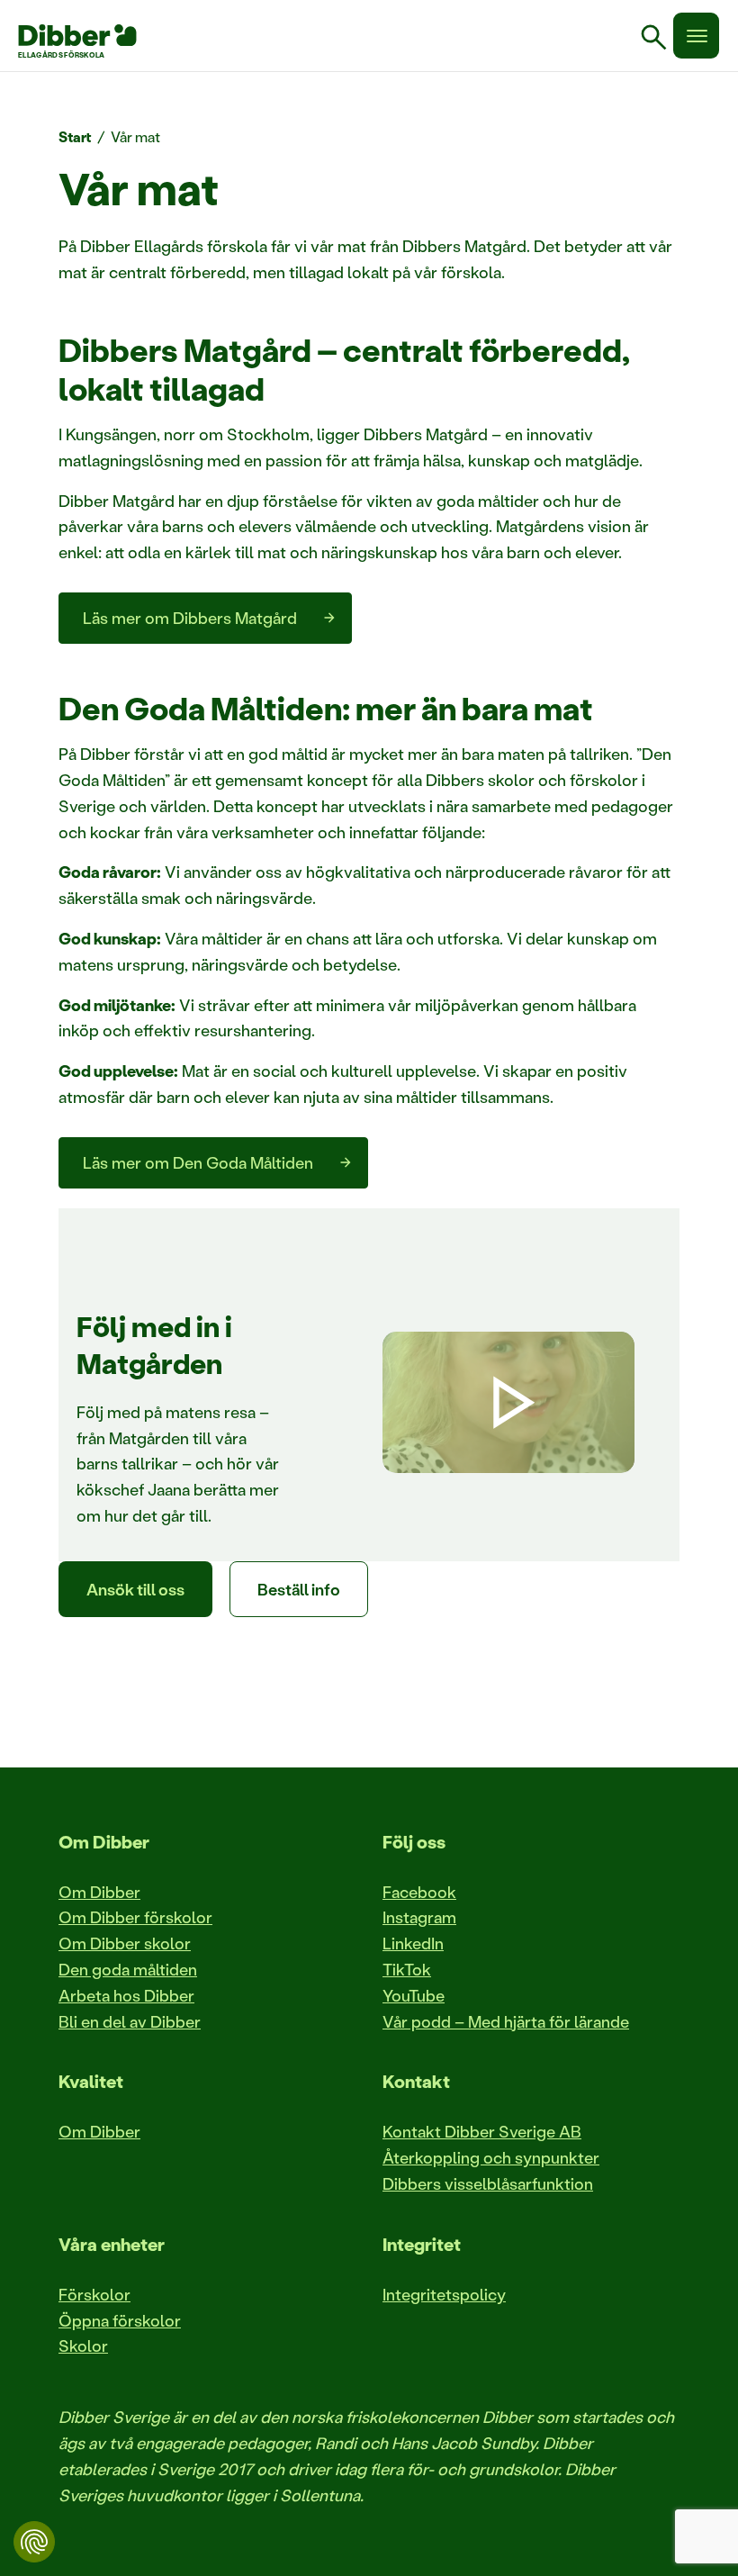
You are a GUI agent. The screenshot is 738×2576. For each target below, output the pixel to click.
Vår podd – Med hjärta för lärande (506, 2021)
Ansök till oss (135, 1589)
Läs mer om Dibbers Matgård (190, 618)
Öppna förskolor (120, 2320)
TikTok (407, 1969)
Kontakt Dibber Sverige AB (482, 2131)
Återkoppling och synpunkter (491, 2157)
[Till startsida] (77, 35)
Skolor (83, 2346)
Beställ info (299, 1589)
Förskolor (94, 2294)
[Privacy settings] (34, 2542)
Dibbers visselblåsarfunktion (488, 2183)
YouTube (414, 1995)
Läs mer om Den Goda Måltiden (198, 1162)
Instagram (419, 1917)
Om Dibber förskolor (135, 1917)
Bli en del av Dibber (130, 2021)
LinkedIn (413, 1943)
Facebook (419, 1892)
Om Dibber (99, 1892)
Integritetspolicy (444, 2294)
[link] (661, 40)
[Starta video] (508, 1403)
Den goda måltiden (128, 1969)
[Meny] (696, 36)
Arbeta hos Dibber (126, 1995)
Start (75, 136)
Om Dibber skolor (125, 1943)
